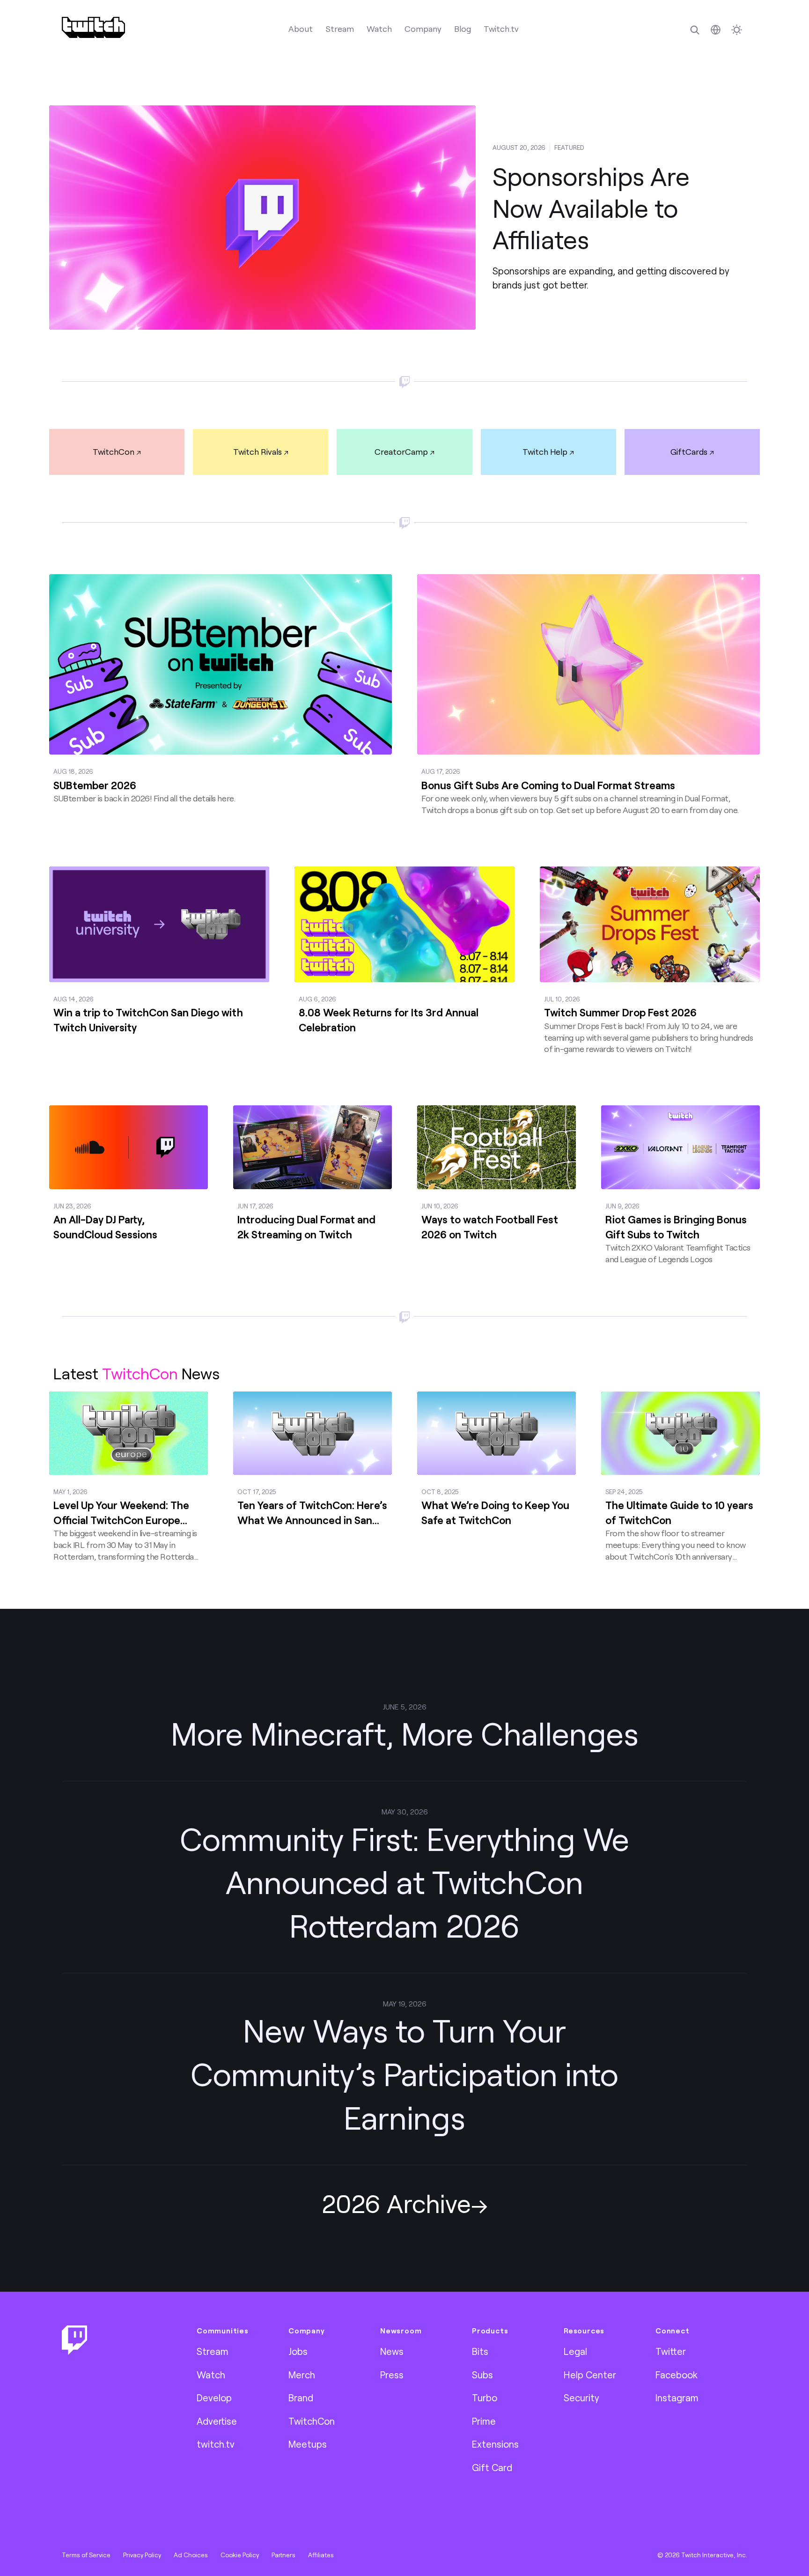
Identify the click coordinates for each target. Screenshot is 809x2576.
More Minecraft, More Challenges (405, 1733)
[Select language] (716, 30)
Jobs (298, 2351)
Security (581, 2398)
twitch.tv (216, 2444)
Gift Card (492, 2467)
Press (392, 2375)
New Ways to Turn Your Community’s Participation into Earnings (404, 2074)
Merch (302, 2375)
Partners (283, 2555)
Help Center (590, 2375)
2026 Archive (396, 2203)
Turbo (485, 2398)
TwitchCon (114, 452)
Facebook (677, 2375)
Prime (484, 2421)
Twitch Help (545, 452)
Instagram (677, 2398)
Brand (301, 2398)
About (301, 29)
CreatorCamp (401, 452)
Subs (482, 2375)
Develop (214, 2398)
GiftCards (689, 452)
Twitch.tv (501, 29)
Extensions (495, 2444)
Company (423, 29)
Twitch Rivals (257, 452)
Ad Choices (191, 2555)
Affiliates (321, 2555)
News (392, 2351)
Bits (480, 2351)
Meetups (308, 2444)
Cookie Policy (240, 2555)
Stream (340, 29)
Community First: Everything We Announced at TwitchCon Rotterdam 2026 (404, 1882)
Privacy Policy (142, 2555)
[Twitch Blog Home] (93, 27)
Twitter (671, 2351)
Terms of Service (86, 2555)
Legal (575, 2351)
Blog (463, 29)
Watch (379, 29)
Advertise (217, 2421)
